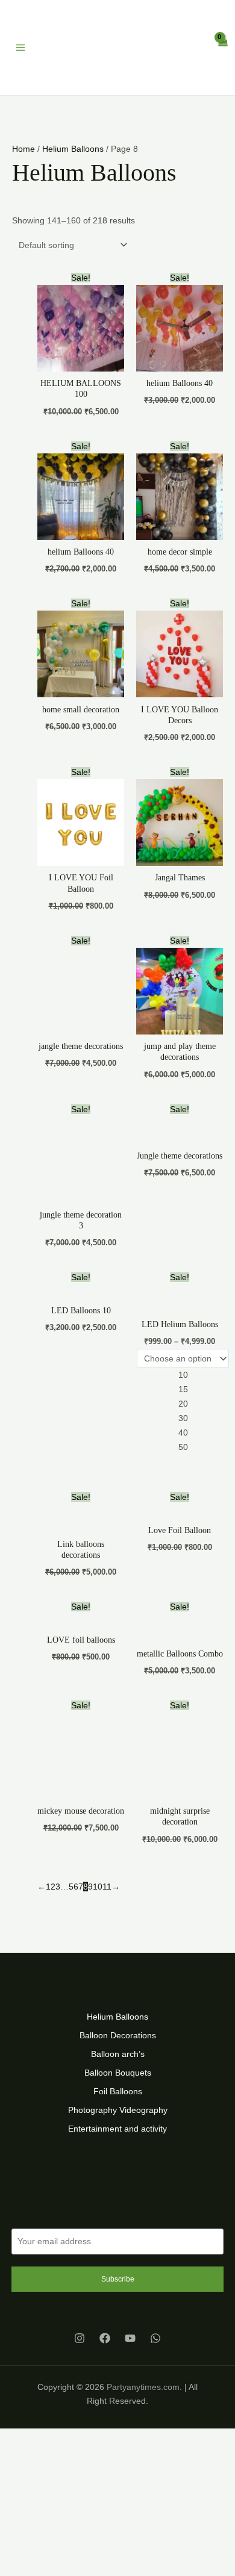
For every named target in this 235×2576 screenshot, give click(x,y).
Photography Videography (118, 2079)
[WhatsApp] (155, 2307)
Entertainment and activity (117, 2098)
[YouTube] (130, 2307)
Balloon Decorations (118, 2004)
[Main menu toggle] (20, 32)
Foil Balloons (118, 2061)
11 (107, 1855)
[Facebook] (105, 2307)
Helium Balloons (73, 117)
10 (98, 1855)
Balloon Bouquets (118, 2041)
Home (23, 117)
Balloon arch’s (118, 2023)
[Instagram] (80, 2307)
